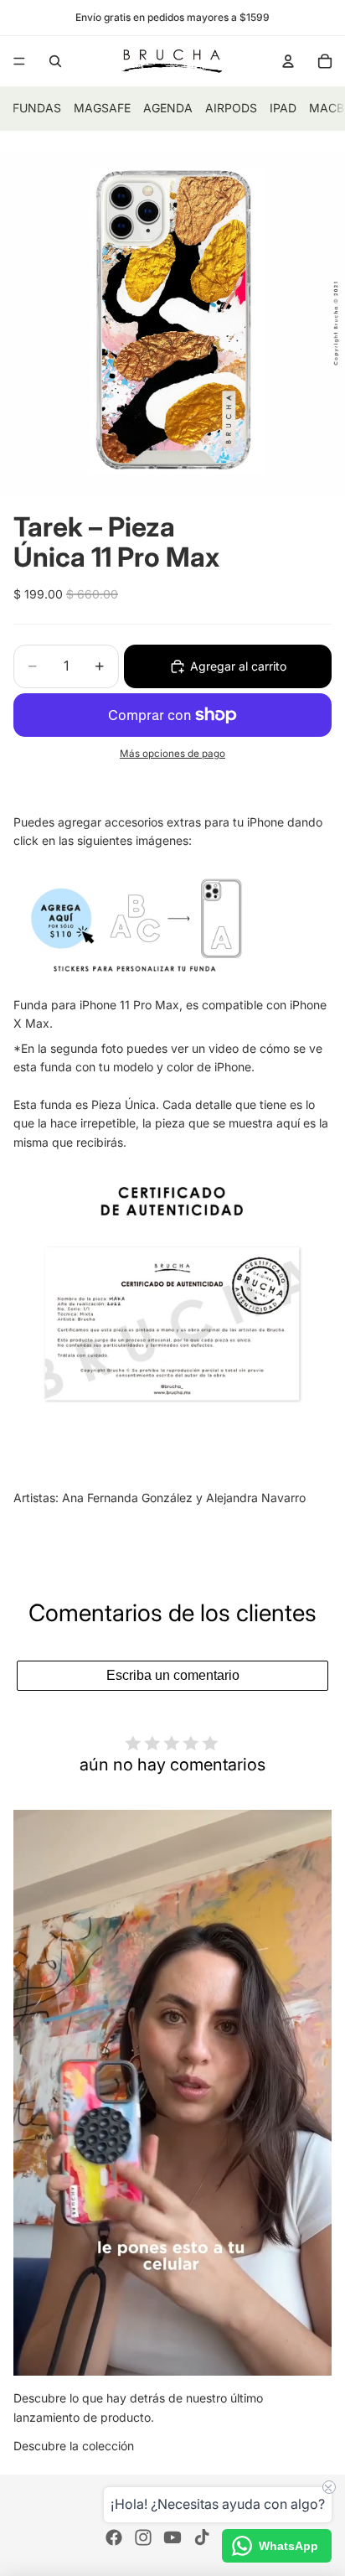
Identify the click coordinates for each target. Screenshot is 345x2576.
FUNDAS (37, 108)
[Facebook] (114, 2537)
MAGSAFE (102, 108)
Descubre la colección (74, 2446)
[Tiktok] (202, 2537)
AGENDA (168, 108)
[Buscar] (55, 61)
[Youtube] (172, 2537)
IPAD (283, 108)
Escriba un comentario (173, 1675)
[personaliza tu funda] (172, 923)
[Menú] (19, 61)
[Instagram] (143, 2537)
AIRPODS (231, 108)
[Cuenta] (288, 61)
